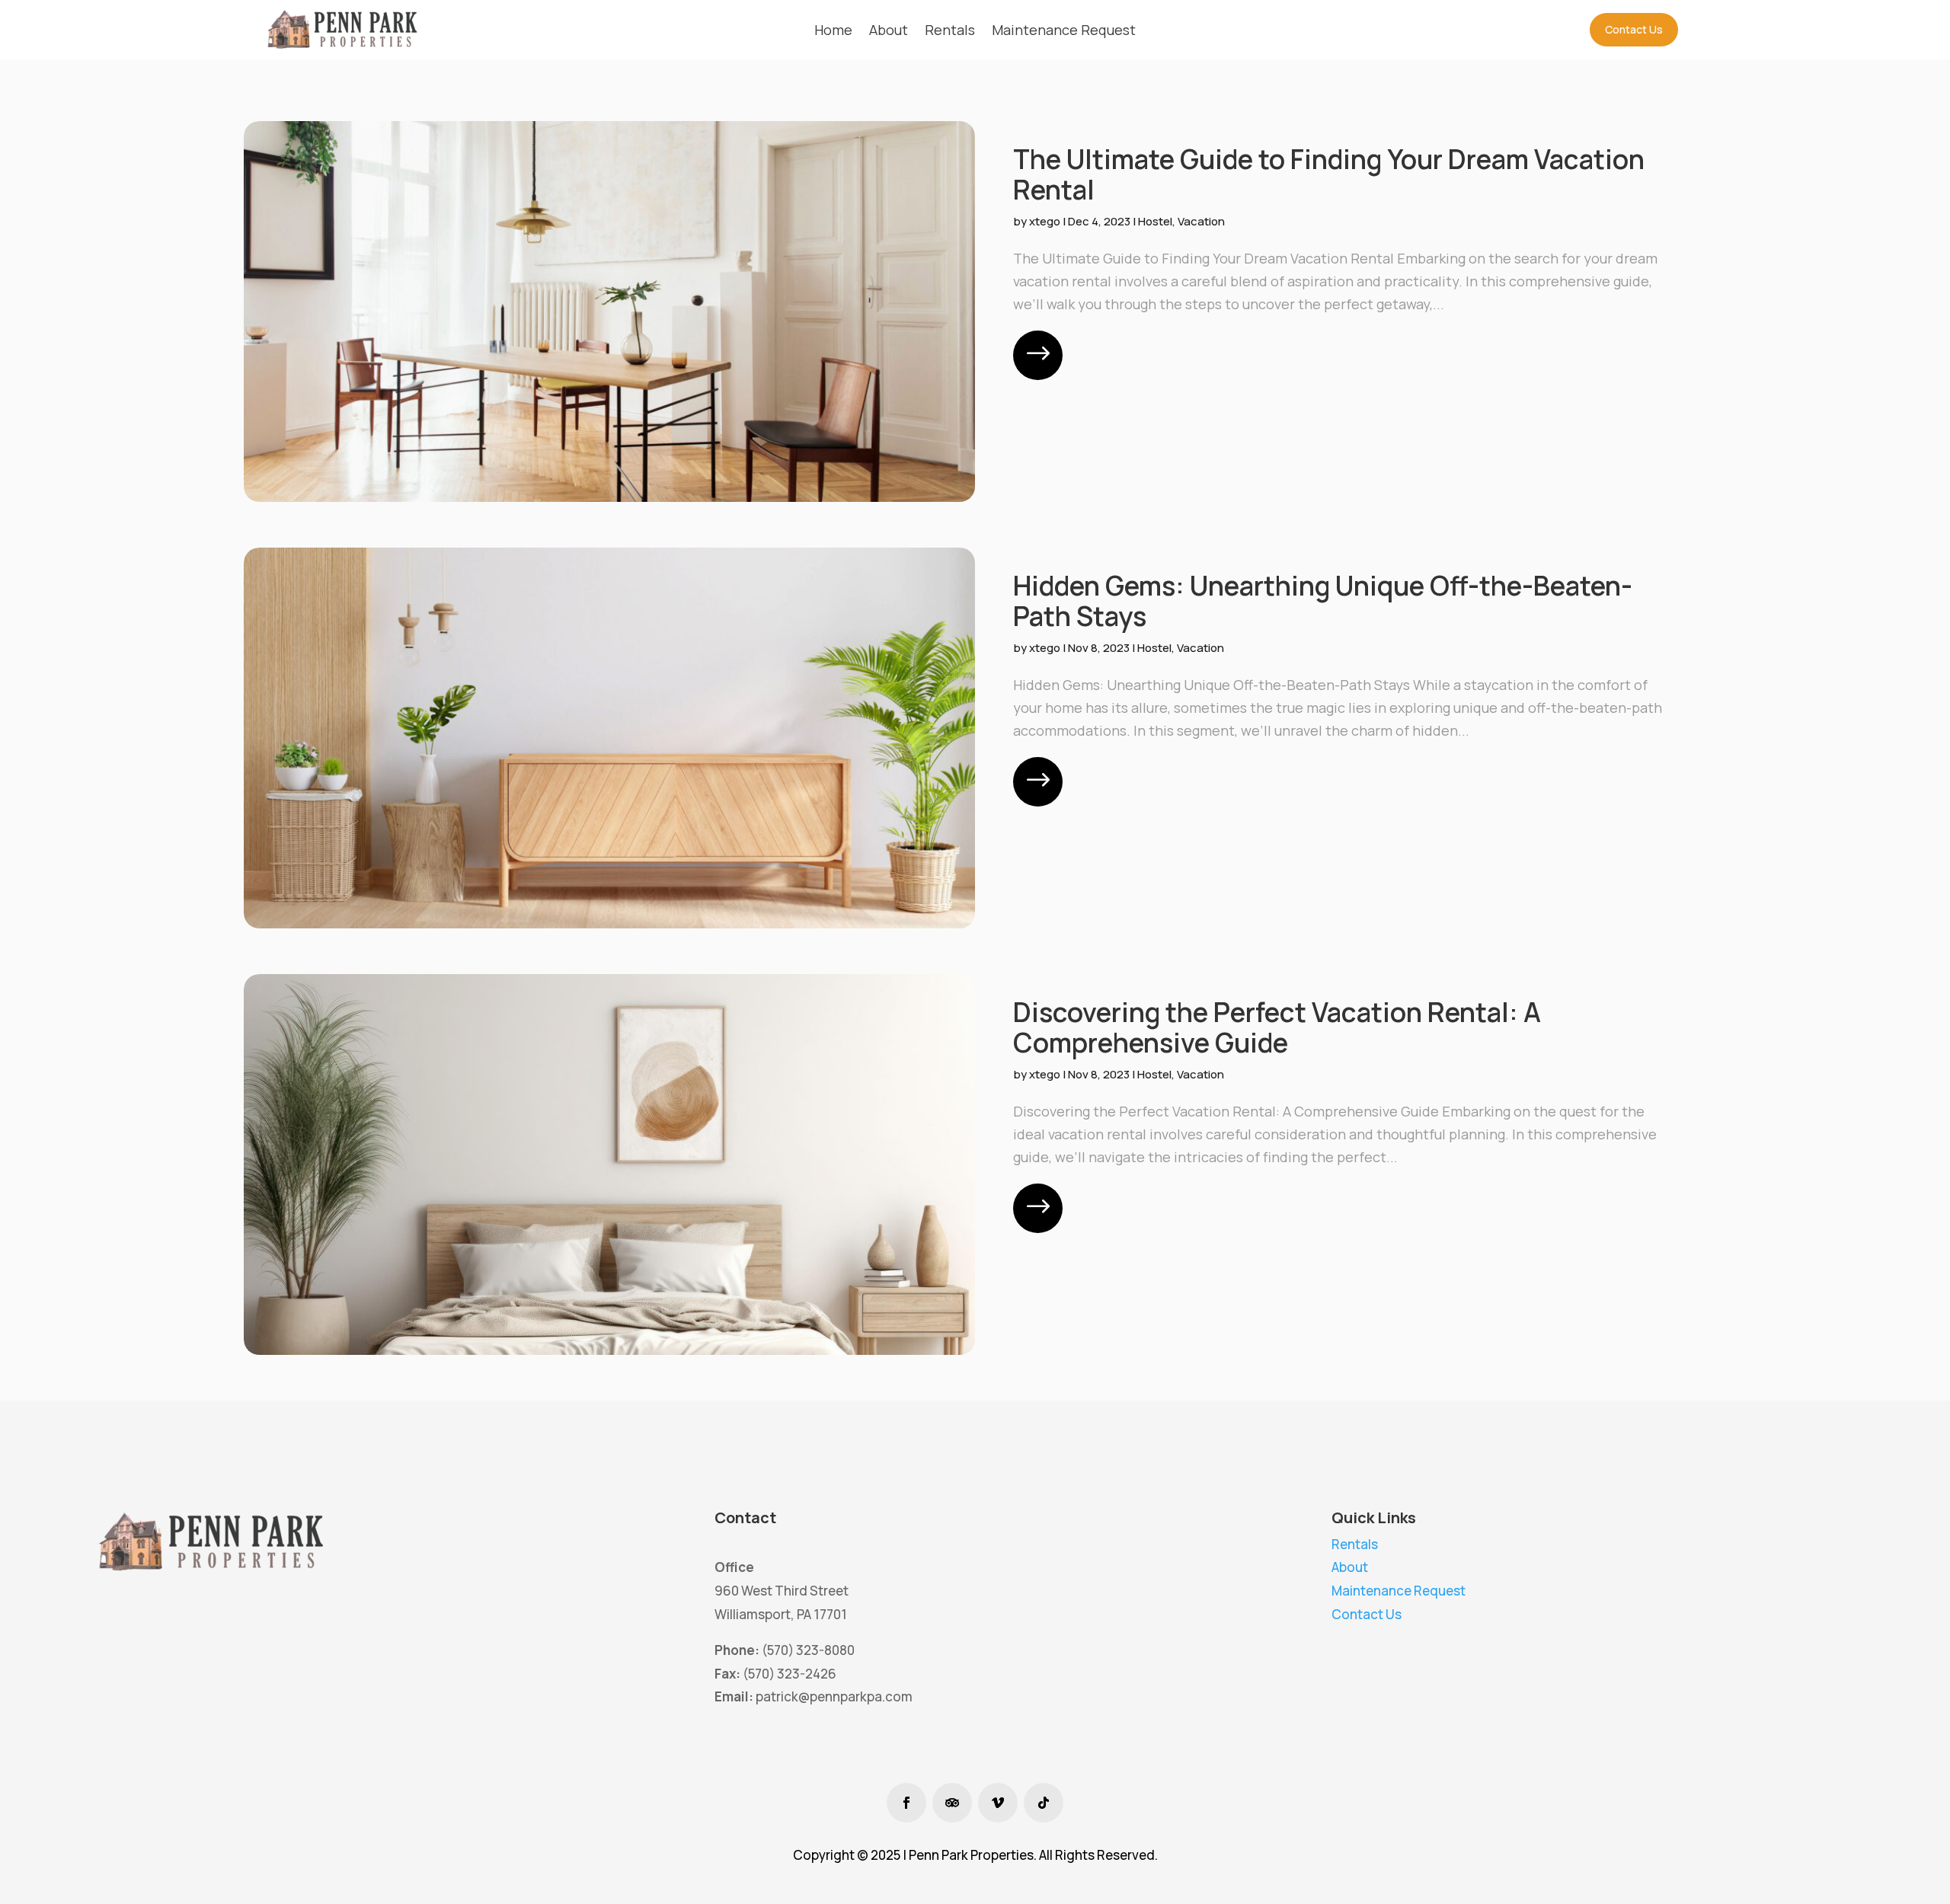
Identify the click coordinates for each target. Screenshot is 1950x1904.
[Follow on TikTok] (1044, 1803)
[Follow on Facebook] (906, 1803)
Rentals (1355, 1544)
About (1350, 1567)
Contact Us (1634, 29)
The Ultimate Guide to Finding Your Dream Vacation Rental (1329, 174)
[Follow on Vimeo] (998, 1803)
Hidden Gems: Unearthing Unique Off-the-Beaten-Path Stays (1323, 601)
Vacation (1201, 221)
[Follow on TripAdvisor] (952, 1803)
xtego (1045, 221)
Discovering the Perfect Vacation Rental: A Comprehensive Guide (1277, 1027)
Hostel (1155, 221)
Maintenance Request (1399, 1591)
